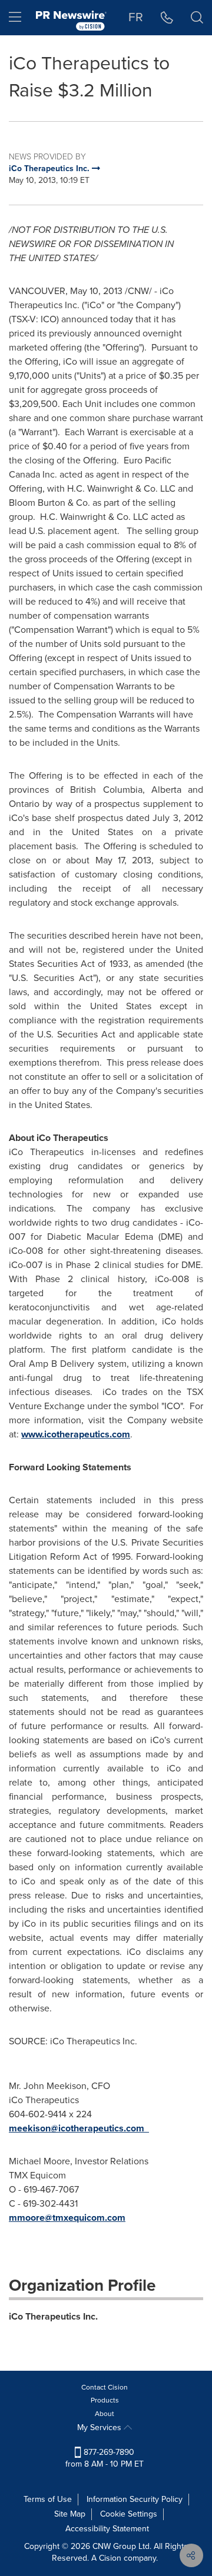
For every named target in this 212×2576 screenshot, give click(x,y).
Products (105, 2400)
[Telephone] (167, 18)
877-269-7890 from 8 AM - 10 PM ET (105, 2458)
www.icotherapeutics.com (76, 1434)
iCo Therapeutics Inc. (53, 2316)
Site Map (70, 2514)
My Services (100, 2427)
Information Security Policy (135, 2499)
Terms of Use (48, 2499)
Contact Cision (105, 2387)
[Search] (197, 18)
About (105, 2414)
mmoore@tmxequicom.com (67, 2218)
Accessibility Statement (107, 2529)
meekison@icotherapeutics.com (77, 2128)
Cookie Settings (129, 2514)
